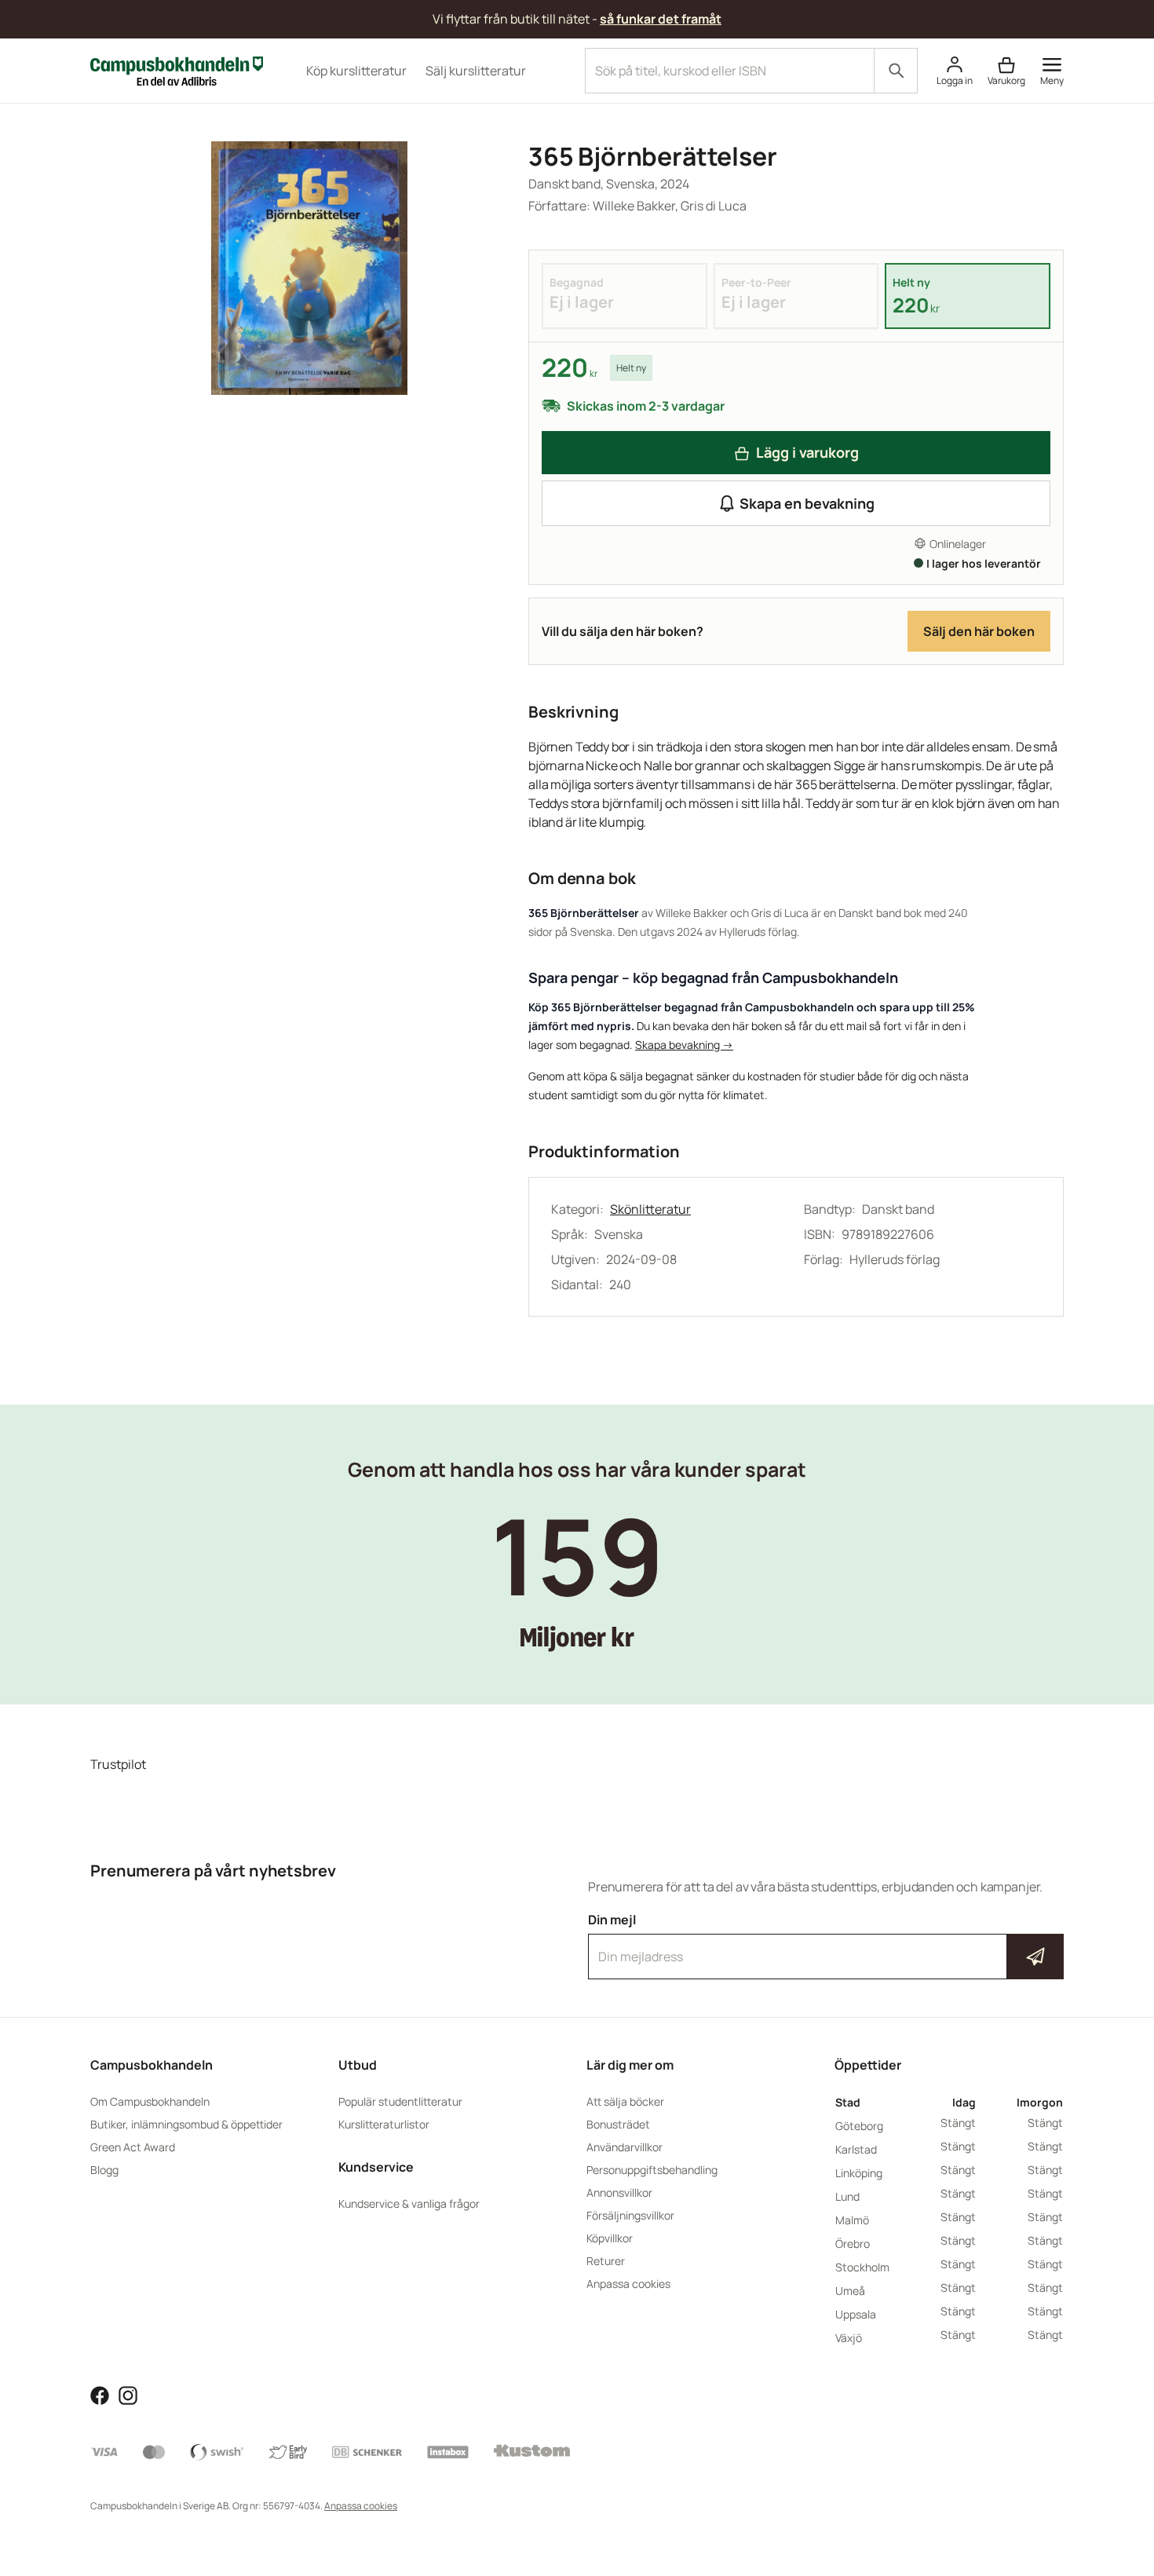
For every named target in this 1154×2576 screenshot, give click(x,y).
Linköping (859, 2173)
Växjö (849, 2338)
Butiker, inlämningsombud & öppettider (186, 2124)
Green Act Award (133, 2147)
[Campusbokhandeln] (177, 69)
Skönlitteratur (650, 1209)
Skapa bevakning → (684, 1045)
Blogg (104, 2170)
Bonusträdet (618, 2124)
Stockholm (862, 2267)
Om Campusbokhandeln (150, 2101)
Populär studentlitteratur (400, 2101)
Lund (847, 2196)
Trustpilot (118, 1764)
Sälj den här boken (979, 631)
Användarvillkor (624, 2147)
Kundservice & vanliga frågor (409, 2203)
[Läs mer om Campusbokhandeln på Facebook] (100, 2394)
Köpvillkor (610, 2238)
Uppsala (856, 2314)
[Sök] (896, 71)
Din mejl (826, 1942)
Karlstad (856, 2149)
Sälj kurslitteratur (476, 71)
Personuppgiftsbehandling (652, 2170)
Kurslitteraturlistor (384, 2124)
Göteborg (859, 2126)
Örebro (853, 2243)
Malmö (852, 2220)
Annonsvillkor (619, 2192)
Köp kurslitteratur (356, 71)
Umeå (850, 2291)
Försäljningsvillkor (630, 2215)
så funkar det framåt (661, 19)
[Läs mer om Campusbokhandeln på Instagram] (128, 2394)
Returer (606, 2261)
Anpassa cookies (628, 2284)
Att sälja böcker (625, 2101)
